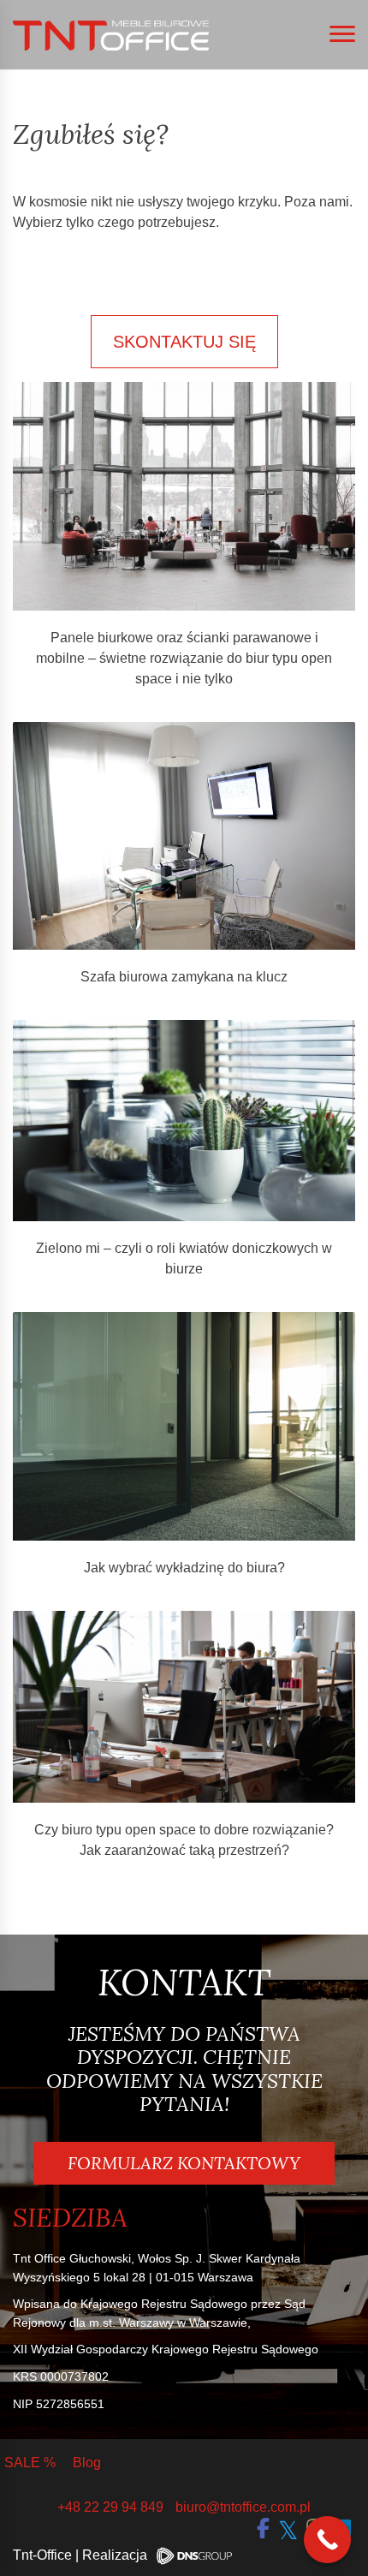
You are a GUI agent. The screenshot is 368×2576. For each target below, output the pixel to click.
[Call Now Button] (327, 2540)
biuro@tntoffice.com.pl (243, 2507)
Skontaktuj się (184, 342)
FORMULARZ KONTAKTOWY (184, 2163)
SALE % (30, 2463)
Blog (87, 2463)
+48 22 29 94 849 (110, 2507)
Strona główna (57, 92)
